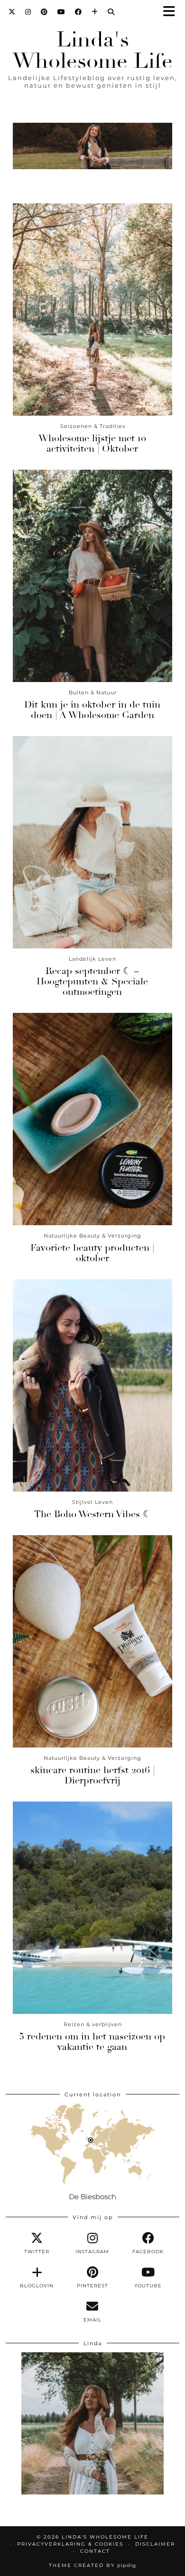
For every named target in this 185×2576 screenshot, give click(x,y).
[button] (172, 12)
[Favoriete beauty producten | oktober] (92, 1119)
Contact (95, 2551)
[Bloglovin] (95, 12)
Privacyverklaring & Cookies (70, 2544)
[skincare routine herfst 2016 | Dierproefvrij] (92, 1641)
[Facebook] (79, 12)
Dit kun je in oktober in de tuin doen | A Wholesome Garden (92, 710)
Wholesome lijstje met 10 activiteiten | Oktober (92, 443)
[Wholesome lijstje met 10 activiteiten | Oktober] (92, 309)
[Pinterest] (44, 12)
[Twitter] (12, 12)
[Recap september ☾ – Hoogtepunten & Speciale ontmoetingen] (92, 842)
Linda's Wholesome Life (92, 50)
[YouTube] (61, 12)
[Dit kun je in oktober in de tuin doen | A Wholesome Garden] (92, 576)
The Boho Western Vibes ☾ (93, 1514)
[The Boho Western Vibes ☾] (92, 1385)
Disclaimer (155, 2544)
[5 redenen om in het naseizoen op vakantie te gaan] (92, 1908)
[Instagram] (28, 12)
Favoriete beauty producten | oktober (92, 1253)
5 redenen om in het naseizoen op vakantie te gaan (92, 2042)
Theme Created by (92, 2565)
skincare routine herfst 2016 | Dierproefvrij (92, 1775)
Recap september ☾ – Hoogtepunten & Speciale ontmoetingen (92, 981)
